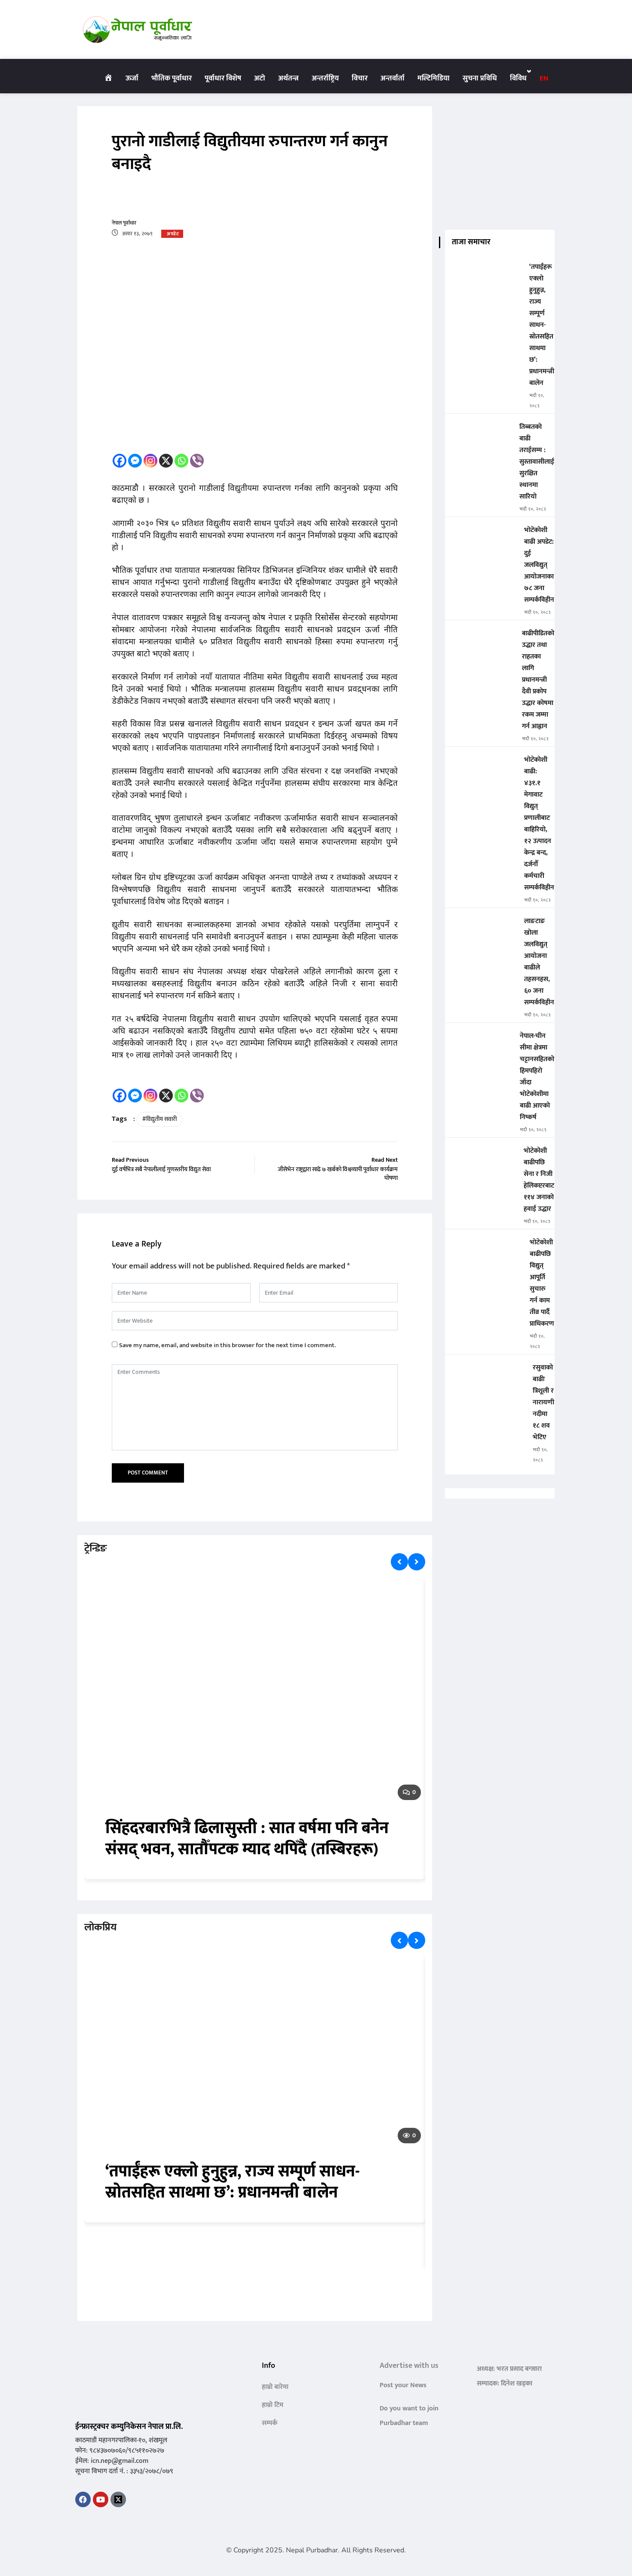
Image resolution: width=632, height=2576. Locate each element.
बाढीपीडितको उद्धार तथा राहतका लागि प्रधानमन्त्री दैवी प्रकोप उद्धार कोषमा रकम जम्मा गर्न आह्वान (538, 680)
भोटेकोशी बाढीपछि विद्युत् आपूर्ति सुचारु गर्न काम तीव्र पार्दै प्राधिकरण (542, 1283)
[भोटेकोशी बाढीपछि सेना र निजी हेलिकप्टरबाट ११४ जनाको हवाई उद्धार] (481, 1157)
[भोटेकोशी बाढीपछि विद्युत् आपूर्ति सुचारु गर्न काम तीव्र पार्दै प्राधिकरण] (484, 1248)
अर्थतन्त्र (288, 78)
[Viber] (197, 461)
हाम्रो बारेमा (275, 2387)
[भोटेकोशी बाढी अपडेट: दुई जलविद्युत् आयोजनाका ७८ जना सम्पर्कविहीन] (481, 536)
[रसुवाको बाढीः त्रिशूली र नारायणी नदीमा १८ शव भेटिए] (486, 1374)
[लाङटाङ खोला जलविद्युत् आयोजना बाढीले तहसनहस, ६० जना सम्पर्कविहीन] (481, 927)
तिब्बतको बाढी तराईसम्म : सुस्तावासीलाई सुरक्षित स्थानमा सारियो (537, 462)
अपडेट (173, 234)
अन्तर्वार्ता (393, 78)
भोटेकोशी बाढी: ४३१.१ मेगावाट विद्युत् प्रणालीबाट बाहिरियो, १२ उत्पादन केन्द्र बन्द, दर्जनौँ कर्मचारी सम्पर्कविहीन (539, 824)
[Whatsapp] (181, 461)
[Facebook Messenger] (135, 461)
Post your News (403, 2385)
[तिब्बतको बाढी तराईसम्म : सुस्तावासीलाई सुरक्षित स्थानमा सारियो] (479, 433)
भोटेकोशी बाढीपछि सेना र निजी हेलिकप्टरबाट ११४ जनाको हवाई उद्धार (539, 1180)
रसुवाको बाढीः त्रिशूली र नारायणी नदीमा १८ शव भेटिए (543, 1402)
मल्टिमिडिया (434, 78)
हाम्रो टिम (273, 2405)
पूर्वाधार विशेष (223, 78)
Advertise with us (409, 2366)
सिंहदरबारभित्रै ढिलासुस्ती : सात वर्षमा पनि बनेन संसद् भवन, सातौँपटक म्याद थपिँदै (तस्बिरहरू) (247, 1839)
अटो (260, 78)
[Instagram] (150, 461)
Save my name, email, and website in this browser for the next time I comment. (227, 1345)
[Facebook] (120, 461)
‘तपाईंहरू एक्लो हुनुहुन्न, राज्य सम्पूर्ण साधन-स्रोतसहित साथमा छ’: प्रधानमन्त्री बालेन (233, 2182)
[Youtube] (101, 2499)
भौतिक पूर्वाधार (172, 78)
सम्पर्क (270, 2423)
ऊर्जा (132, 78)
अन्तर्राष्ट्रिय (325, 78)
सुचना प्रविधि (480, 78)
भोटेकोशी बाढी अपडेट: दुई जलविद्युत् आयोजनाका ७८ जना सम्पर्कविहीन (539, 565)
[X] (166, 461)
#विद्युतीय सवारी (160, 1119)
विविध (518, 78)
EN (544, 78)
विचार (360, 78)
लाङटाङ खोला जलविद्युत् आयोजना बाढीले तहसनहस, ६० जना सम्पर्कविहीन (539, 962)
